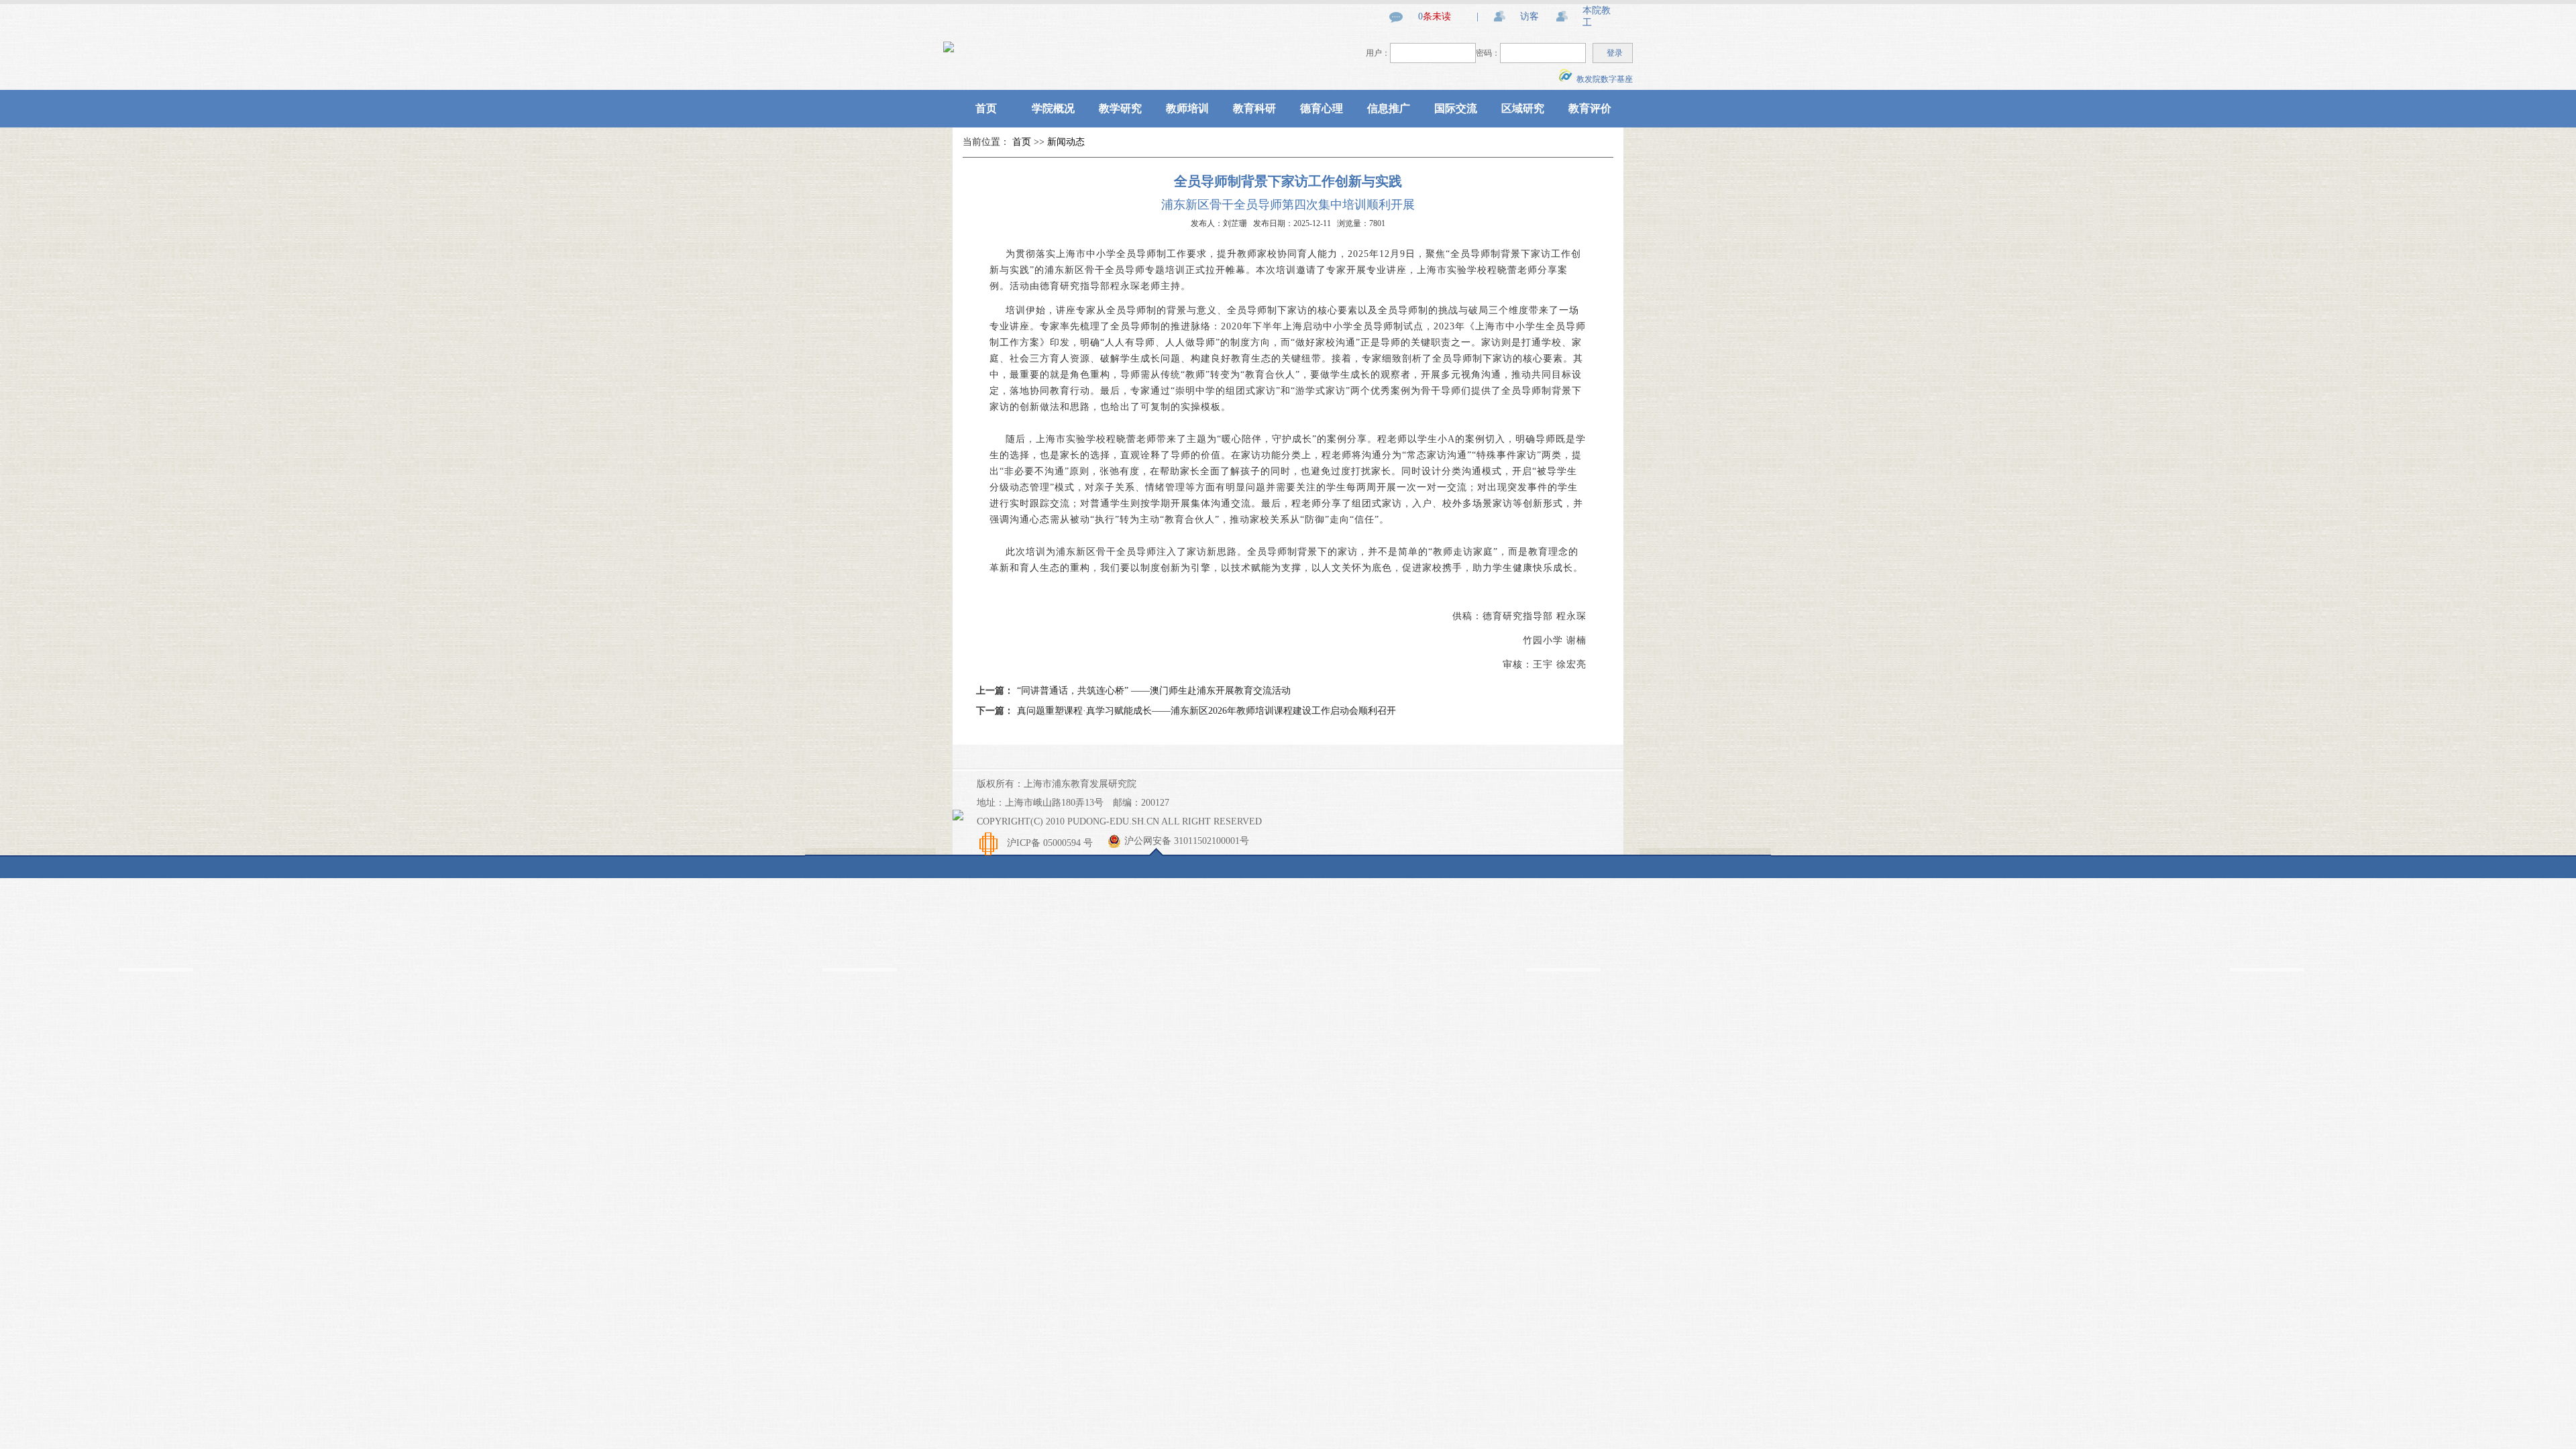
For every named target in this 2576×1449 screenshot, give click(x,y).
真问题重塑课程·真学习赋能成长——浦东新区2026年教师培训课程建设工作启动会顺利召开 (1206, 711)
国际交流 (1456, 108)
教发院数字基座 (1603, 79)
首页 (986, 108)
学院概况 (1053, 108)
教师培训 (1187, 108)
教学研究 (1120, 108)
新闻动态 (1066, 142)
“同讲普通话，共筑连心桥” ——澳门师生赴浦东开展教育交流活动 (1154, 691)
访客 (1529, 16)
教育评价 (1590, 108)
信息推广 (1389, 108)
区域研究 (1523, 108)
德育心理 (1322, 108)
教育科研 (1254, 108)
